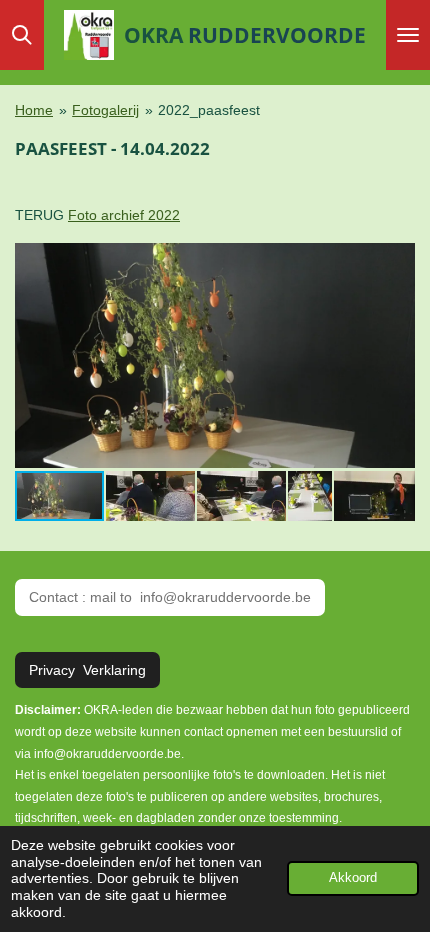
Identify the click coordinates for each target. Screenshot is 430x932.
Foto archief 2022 (124, 215)
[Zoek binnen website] (22, 35)
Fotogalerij (105, 110)
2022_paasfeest (209, 110)
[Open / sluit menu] (408, 35)
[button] (397, 260)
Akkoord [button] (353, 878)
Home (34, 110)
